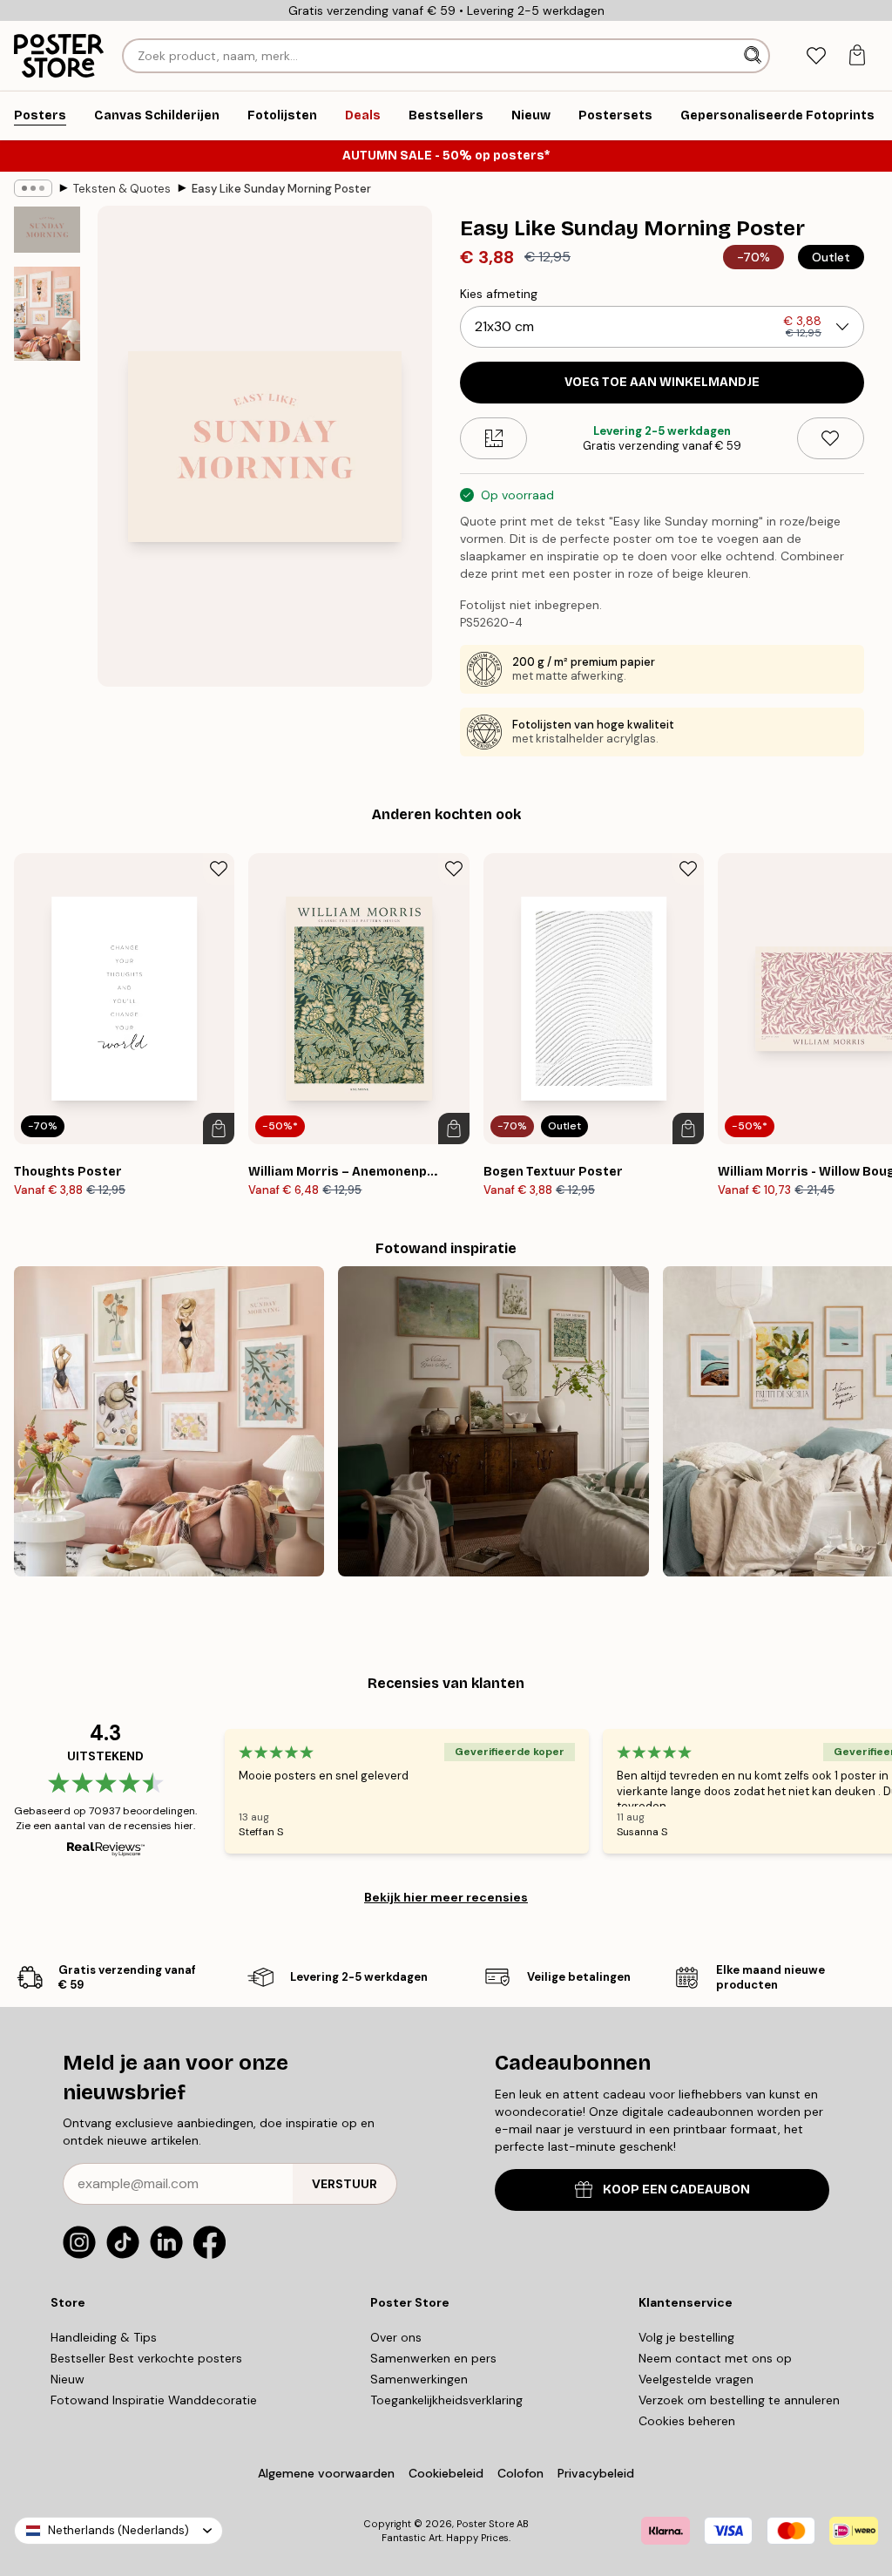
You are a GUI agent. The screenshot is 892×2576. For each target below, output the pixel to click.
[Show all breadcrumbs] (33, 188)
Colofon (520, 2473)
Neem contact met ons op (715, 2358)
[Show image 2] (47, 314)
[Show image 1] (47, 230)
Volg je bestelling (686, 2337)
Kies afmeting (499, 294)
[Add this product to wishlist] (831, 438)
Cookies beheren (687, 2421)
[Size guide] (493, 438)
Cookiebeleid (446, 2473)
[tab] (816, 56)
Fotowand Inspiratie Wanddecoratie (154, 2400)
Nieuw (68, 2379)
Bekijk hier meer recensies (446, 1897)
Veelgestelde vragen (696, 2379)
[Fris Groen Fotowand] (493, 1421)
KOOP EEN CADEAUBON (676, 2190)
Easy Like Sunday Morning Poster (281, 189)
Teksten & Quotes (122, 189)
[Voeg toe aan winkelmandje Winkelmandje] (219, 1129)
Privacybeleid (596, 2473)
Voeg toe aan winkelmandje (662, 382)
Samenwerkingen (419, 2379)
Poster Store (485, 2524)
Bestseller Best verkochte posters (146, 2358)
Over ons (396, 2337)
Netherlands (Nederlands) (118, 2530)
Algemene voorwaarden (326, 2473)
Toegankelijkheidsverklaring (446, 2400)
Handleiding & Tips (104, 2337)
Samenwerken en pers (433, 2358)
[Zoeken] (754, 56)
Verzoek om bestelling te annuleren (739, 2400)
